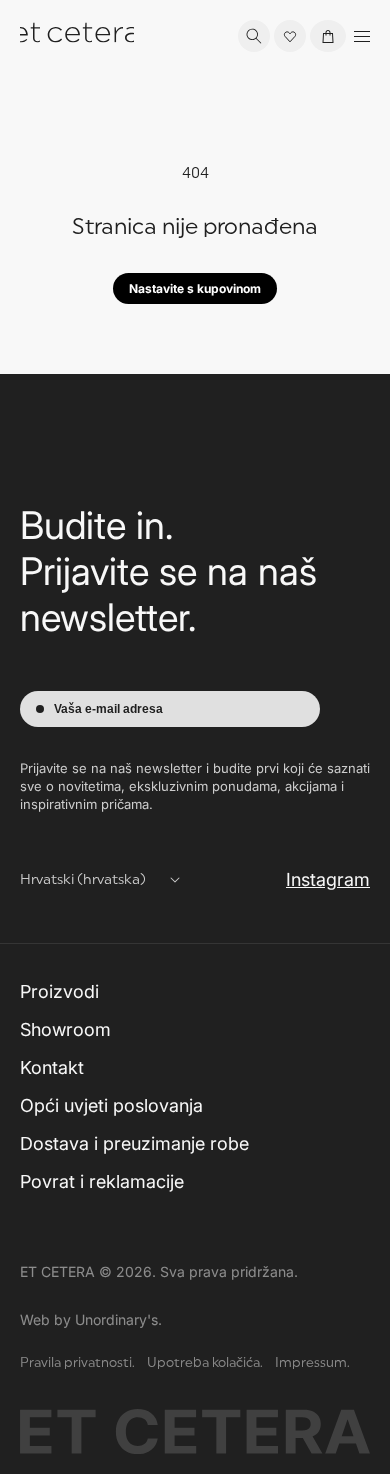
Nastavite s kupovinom (195, 288)
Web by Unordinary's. (91, 1319)
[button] (254, 36)
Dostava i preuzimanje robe (134, 1143)
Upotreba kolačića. (205, 1363)
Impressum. (312, 1363)
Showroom (65, 1029)
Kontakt (52, 1067)
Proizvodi (59, 991)
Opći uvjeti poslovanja (111, 1105)
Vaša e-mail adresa (108, 709)
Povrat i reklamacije (102, 1181)
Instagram (328, 879)
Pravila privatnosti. (77, 1363)
